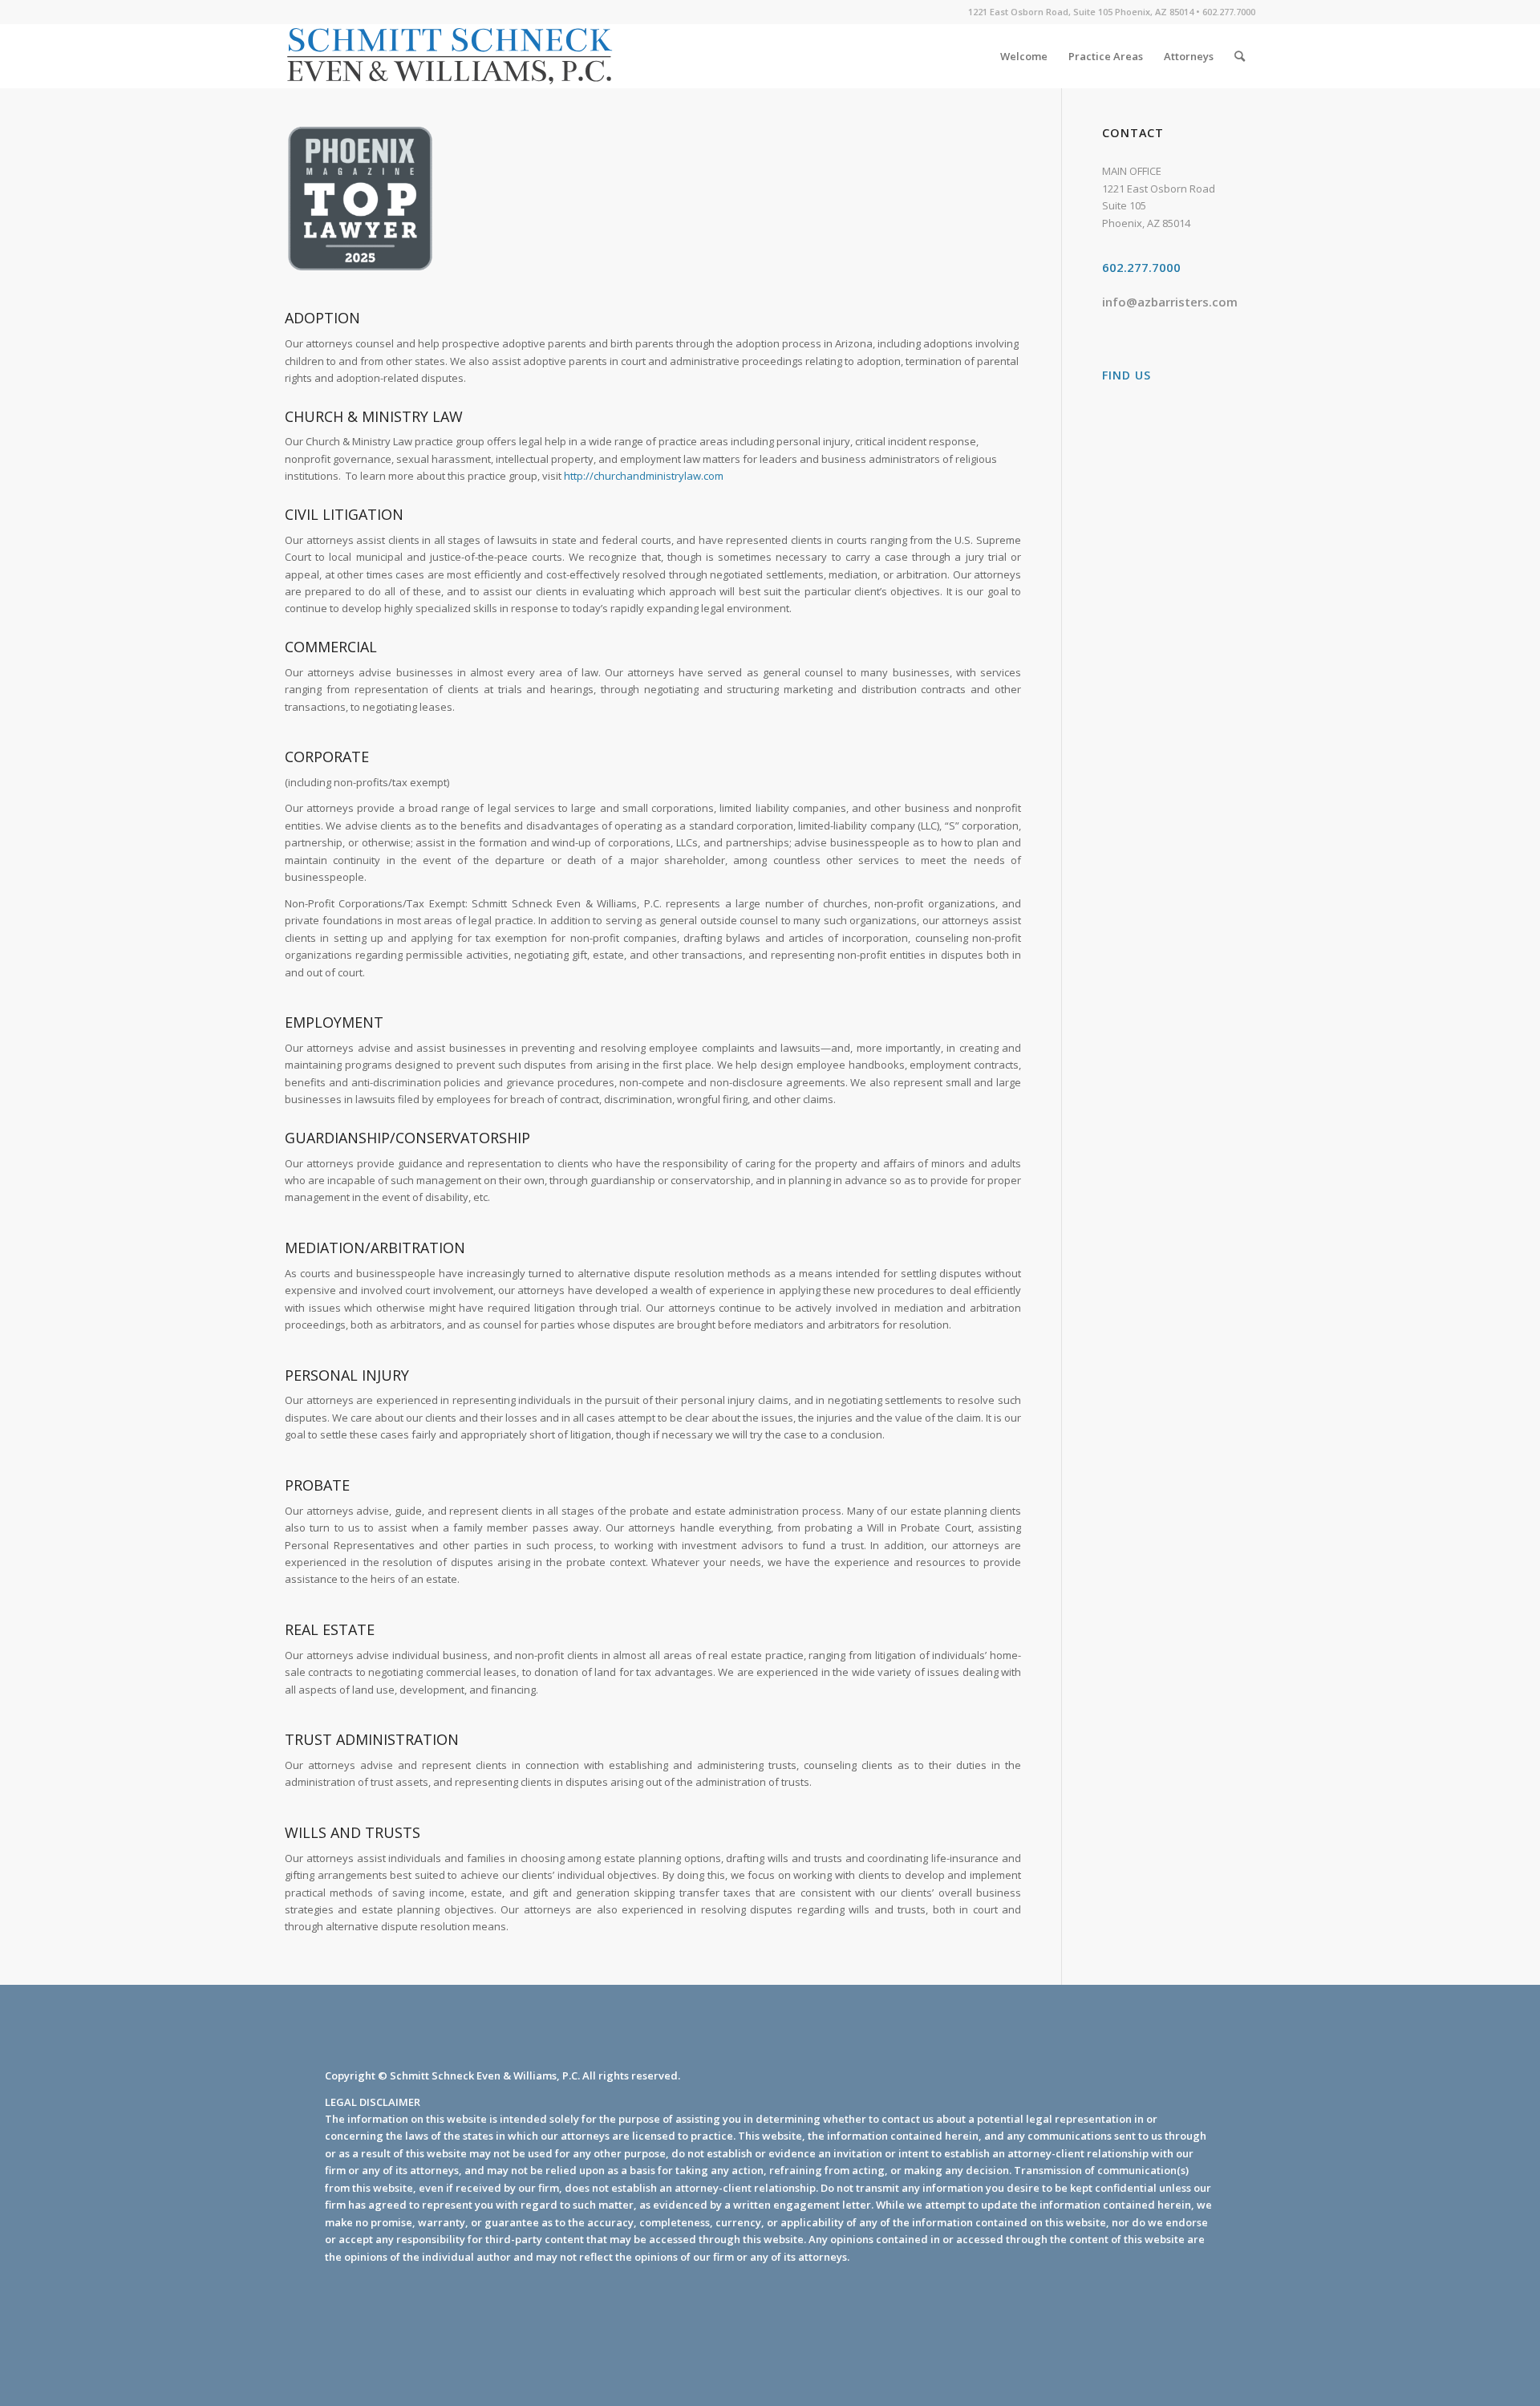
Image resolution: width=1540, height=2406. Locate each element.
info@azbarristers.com (1170, 302)
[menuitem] (1024, 56)
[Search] (1240, 56)
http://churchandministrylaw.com (644, 476)
